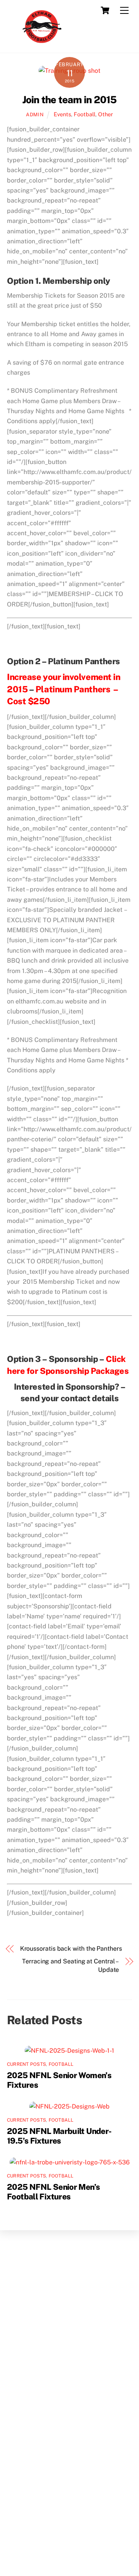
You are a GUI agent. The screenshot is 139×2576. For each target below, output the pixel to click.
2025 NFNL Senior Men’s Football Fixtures (53, 2192)
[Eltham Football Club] (41, 44)
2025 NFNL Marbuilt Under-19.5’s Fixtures (59, 2136)
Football (85, 114)
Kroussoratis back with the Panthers (71, 1949)
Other (106, 114)
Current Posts (26, 2064)
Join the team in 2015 (70, 100)
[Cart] (105, 10)
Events (62, 114)
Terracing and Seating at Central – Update (70, 1965)
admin (35, 115)
